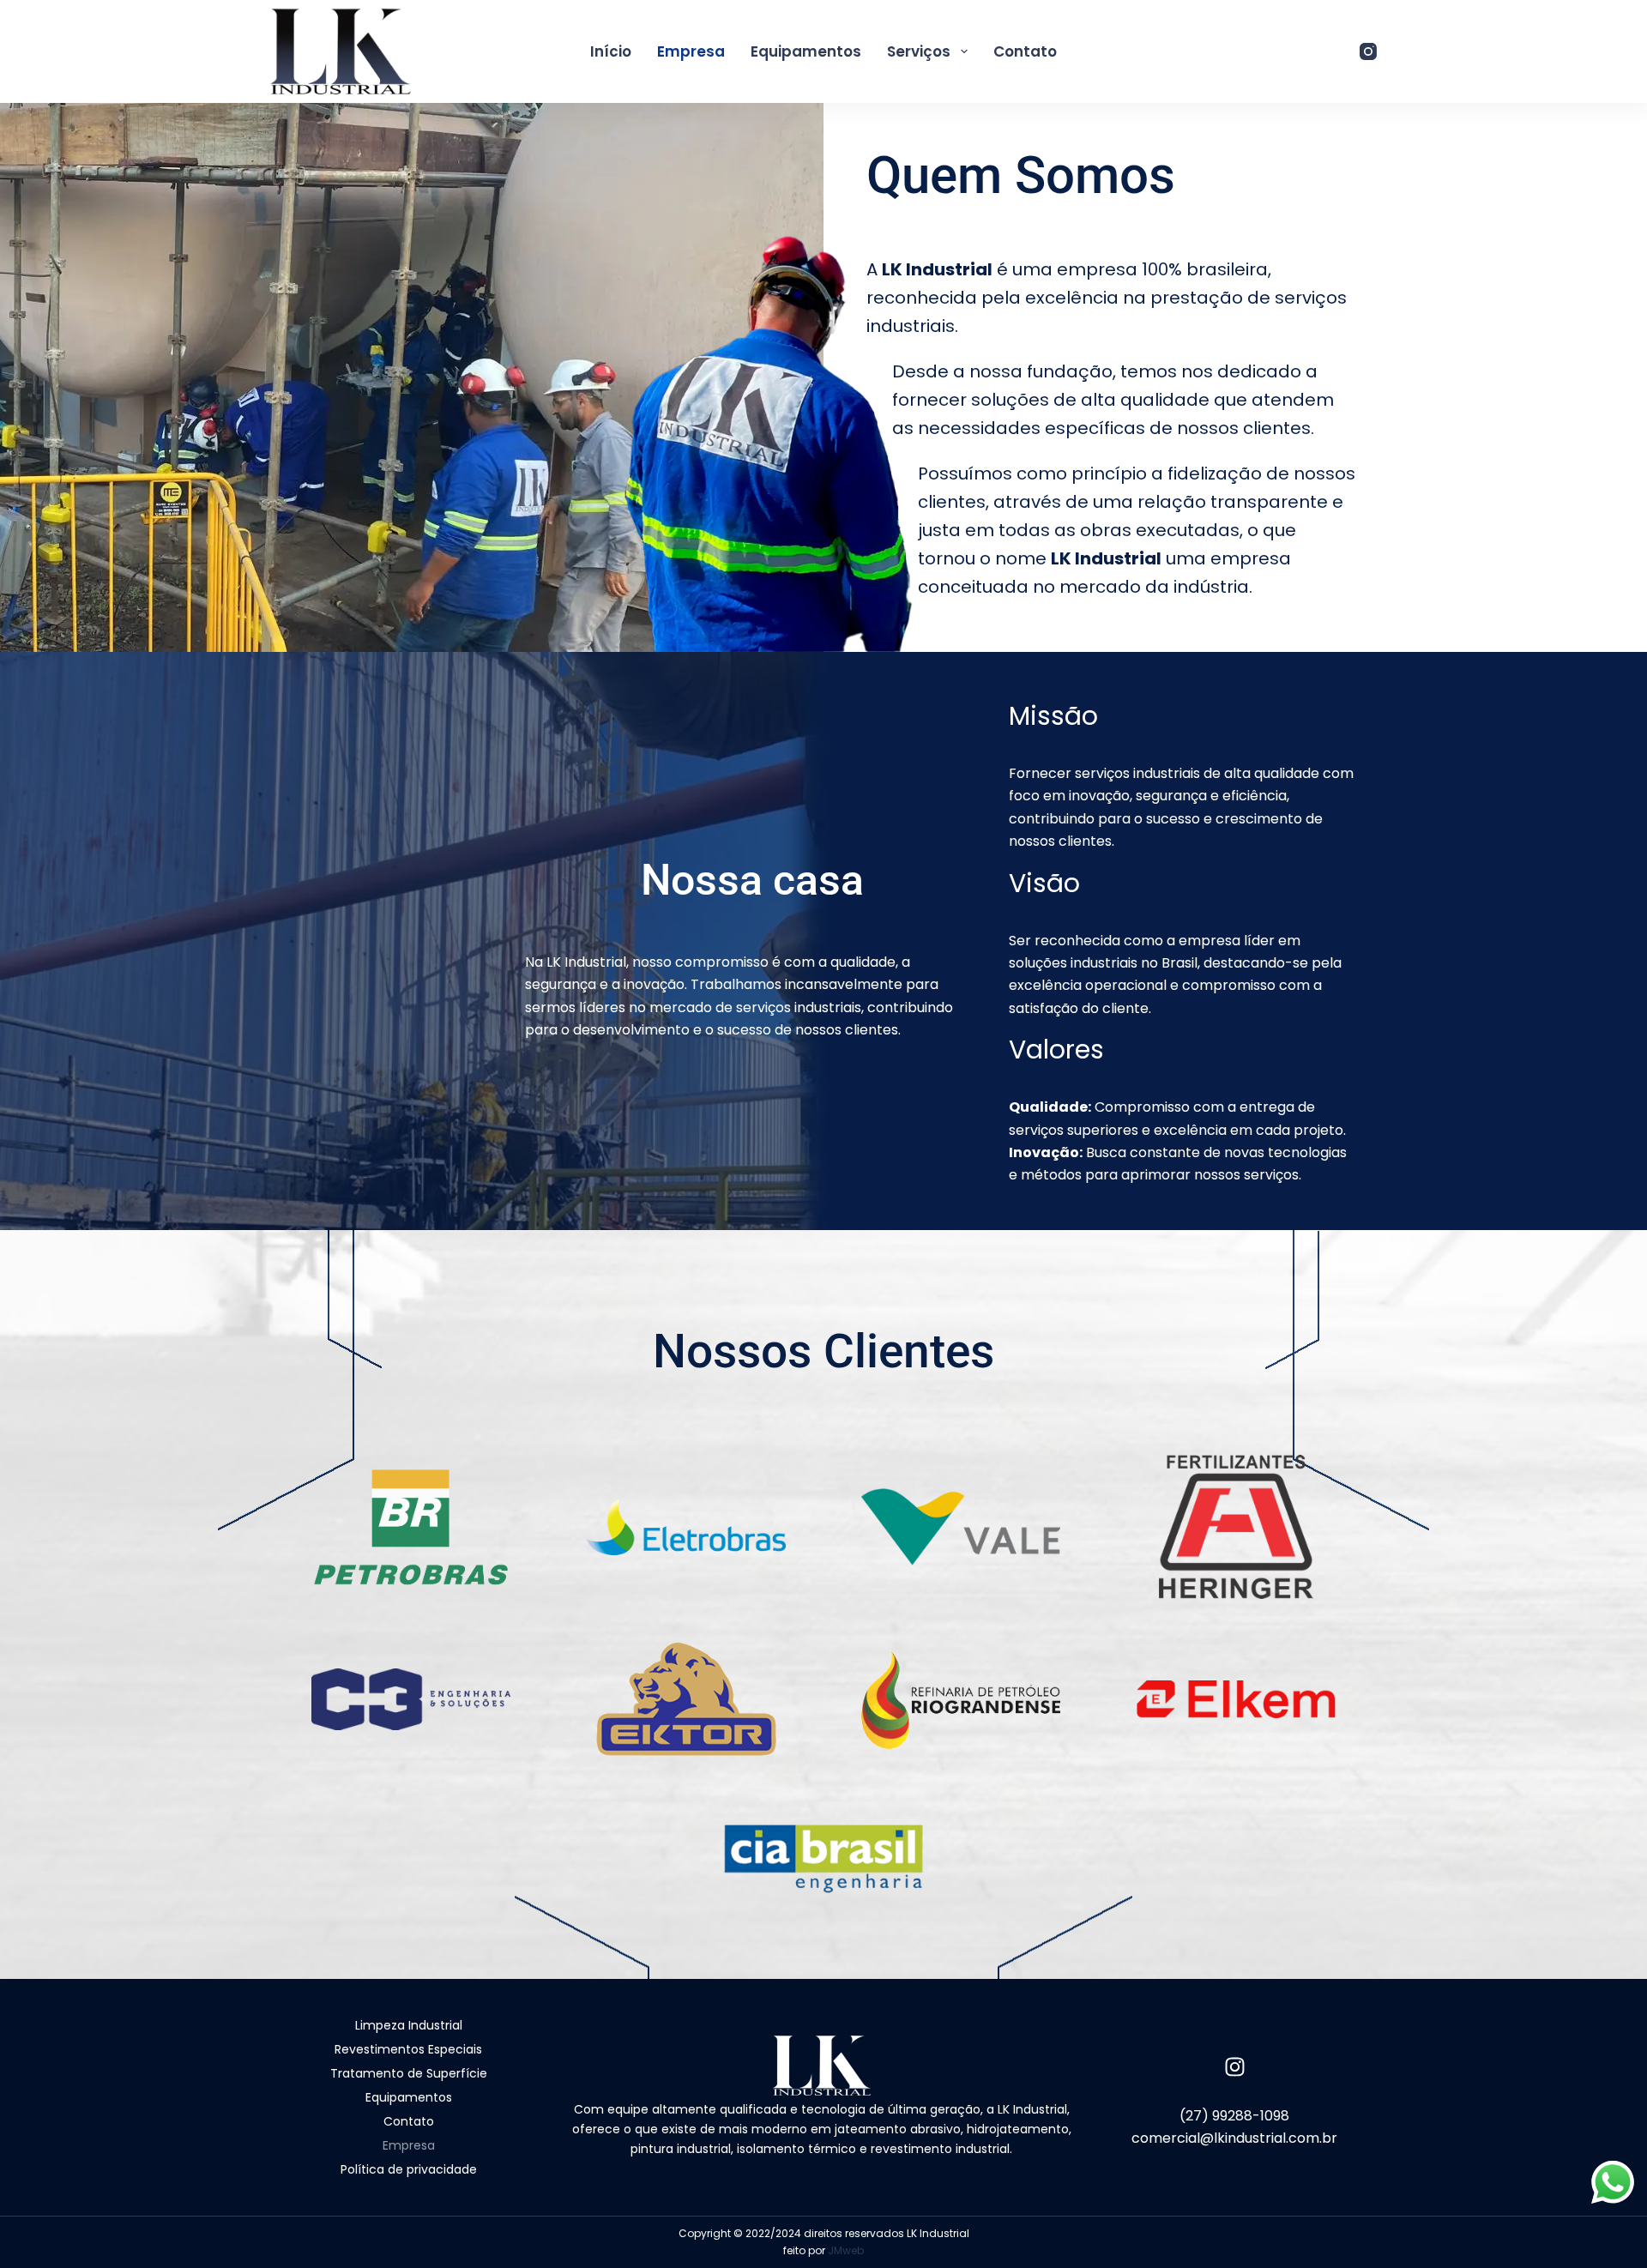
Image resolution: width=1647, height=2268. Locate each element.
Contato (1025, 51)
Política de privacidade (409, 2169)
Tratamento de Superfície (409, 2073)
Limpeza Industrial (409, 2025)
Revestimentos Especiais (408, 2049)
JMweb (846, 2250)
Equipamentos (806, 51)
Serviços (919, 51)
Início (611, 51)
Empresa (691, 51)
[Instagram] (1368, 51)
